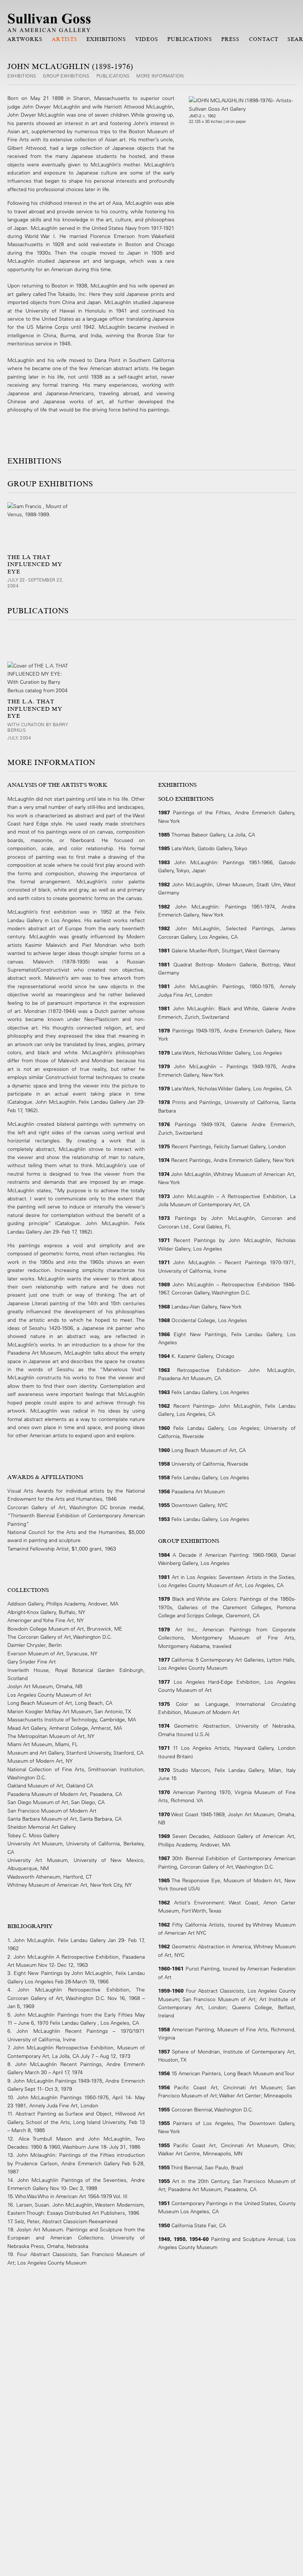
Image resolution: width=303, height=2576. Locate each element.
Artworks (25, 39)
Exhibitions (106, 39)
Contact (264, 39)
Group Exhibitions (66, 76)
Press (230, 39)
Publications (190, 39)
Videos (147, 39)
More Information (160, 76)
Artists (64, 39)
